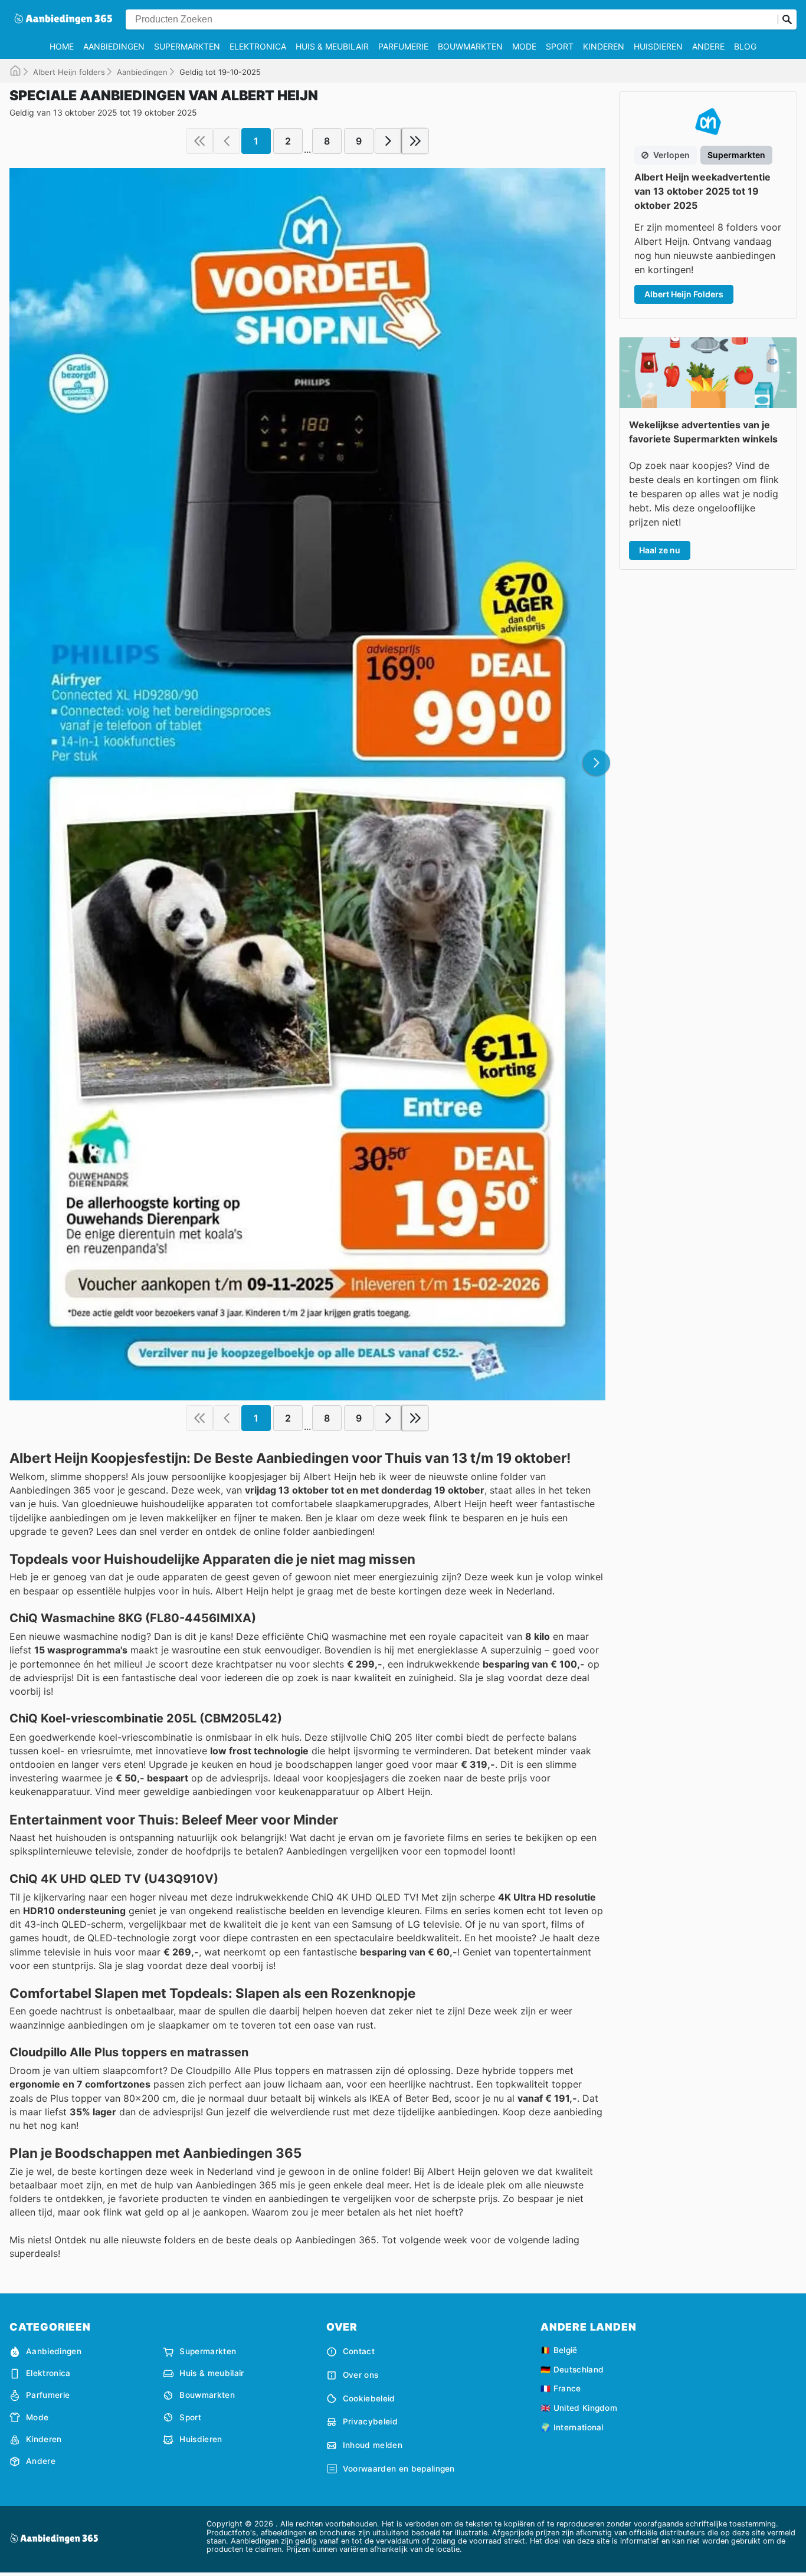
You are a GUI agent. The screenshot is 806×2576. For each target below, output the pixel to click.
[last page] (415, 141)
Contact (359, 2351)
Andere (708, 46)
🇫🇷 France (561, 2388)
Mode (524, 46)
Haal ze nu (660, 550)
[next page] (388, 141)
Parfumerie (403, 46)
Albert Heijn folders (69, 72)
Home (62, 46)
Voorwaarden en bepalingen (399, 2469)
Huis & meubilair (332, 46)
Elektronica (258, 46)
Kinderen (604, 46)
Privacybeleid (370, 2421)
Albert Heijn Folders (684, 294)
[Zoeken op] (787, 19)
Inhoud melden (373, 2445)
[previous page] (227, 141)
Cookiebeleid (369, 2398)
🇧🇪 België (559, 2350)
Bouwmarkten (470, 46)
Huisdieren (658, 46)
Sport (560, 46)
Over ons (361, 2375)
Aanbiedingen (114, 46)
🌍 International (572, 2427)
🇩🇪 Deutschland (572, 2370)
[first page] (199, 141)
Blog (745, 46)
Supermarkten (187, 46)
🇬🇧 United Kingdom (579, 2408)
